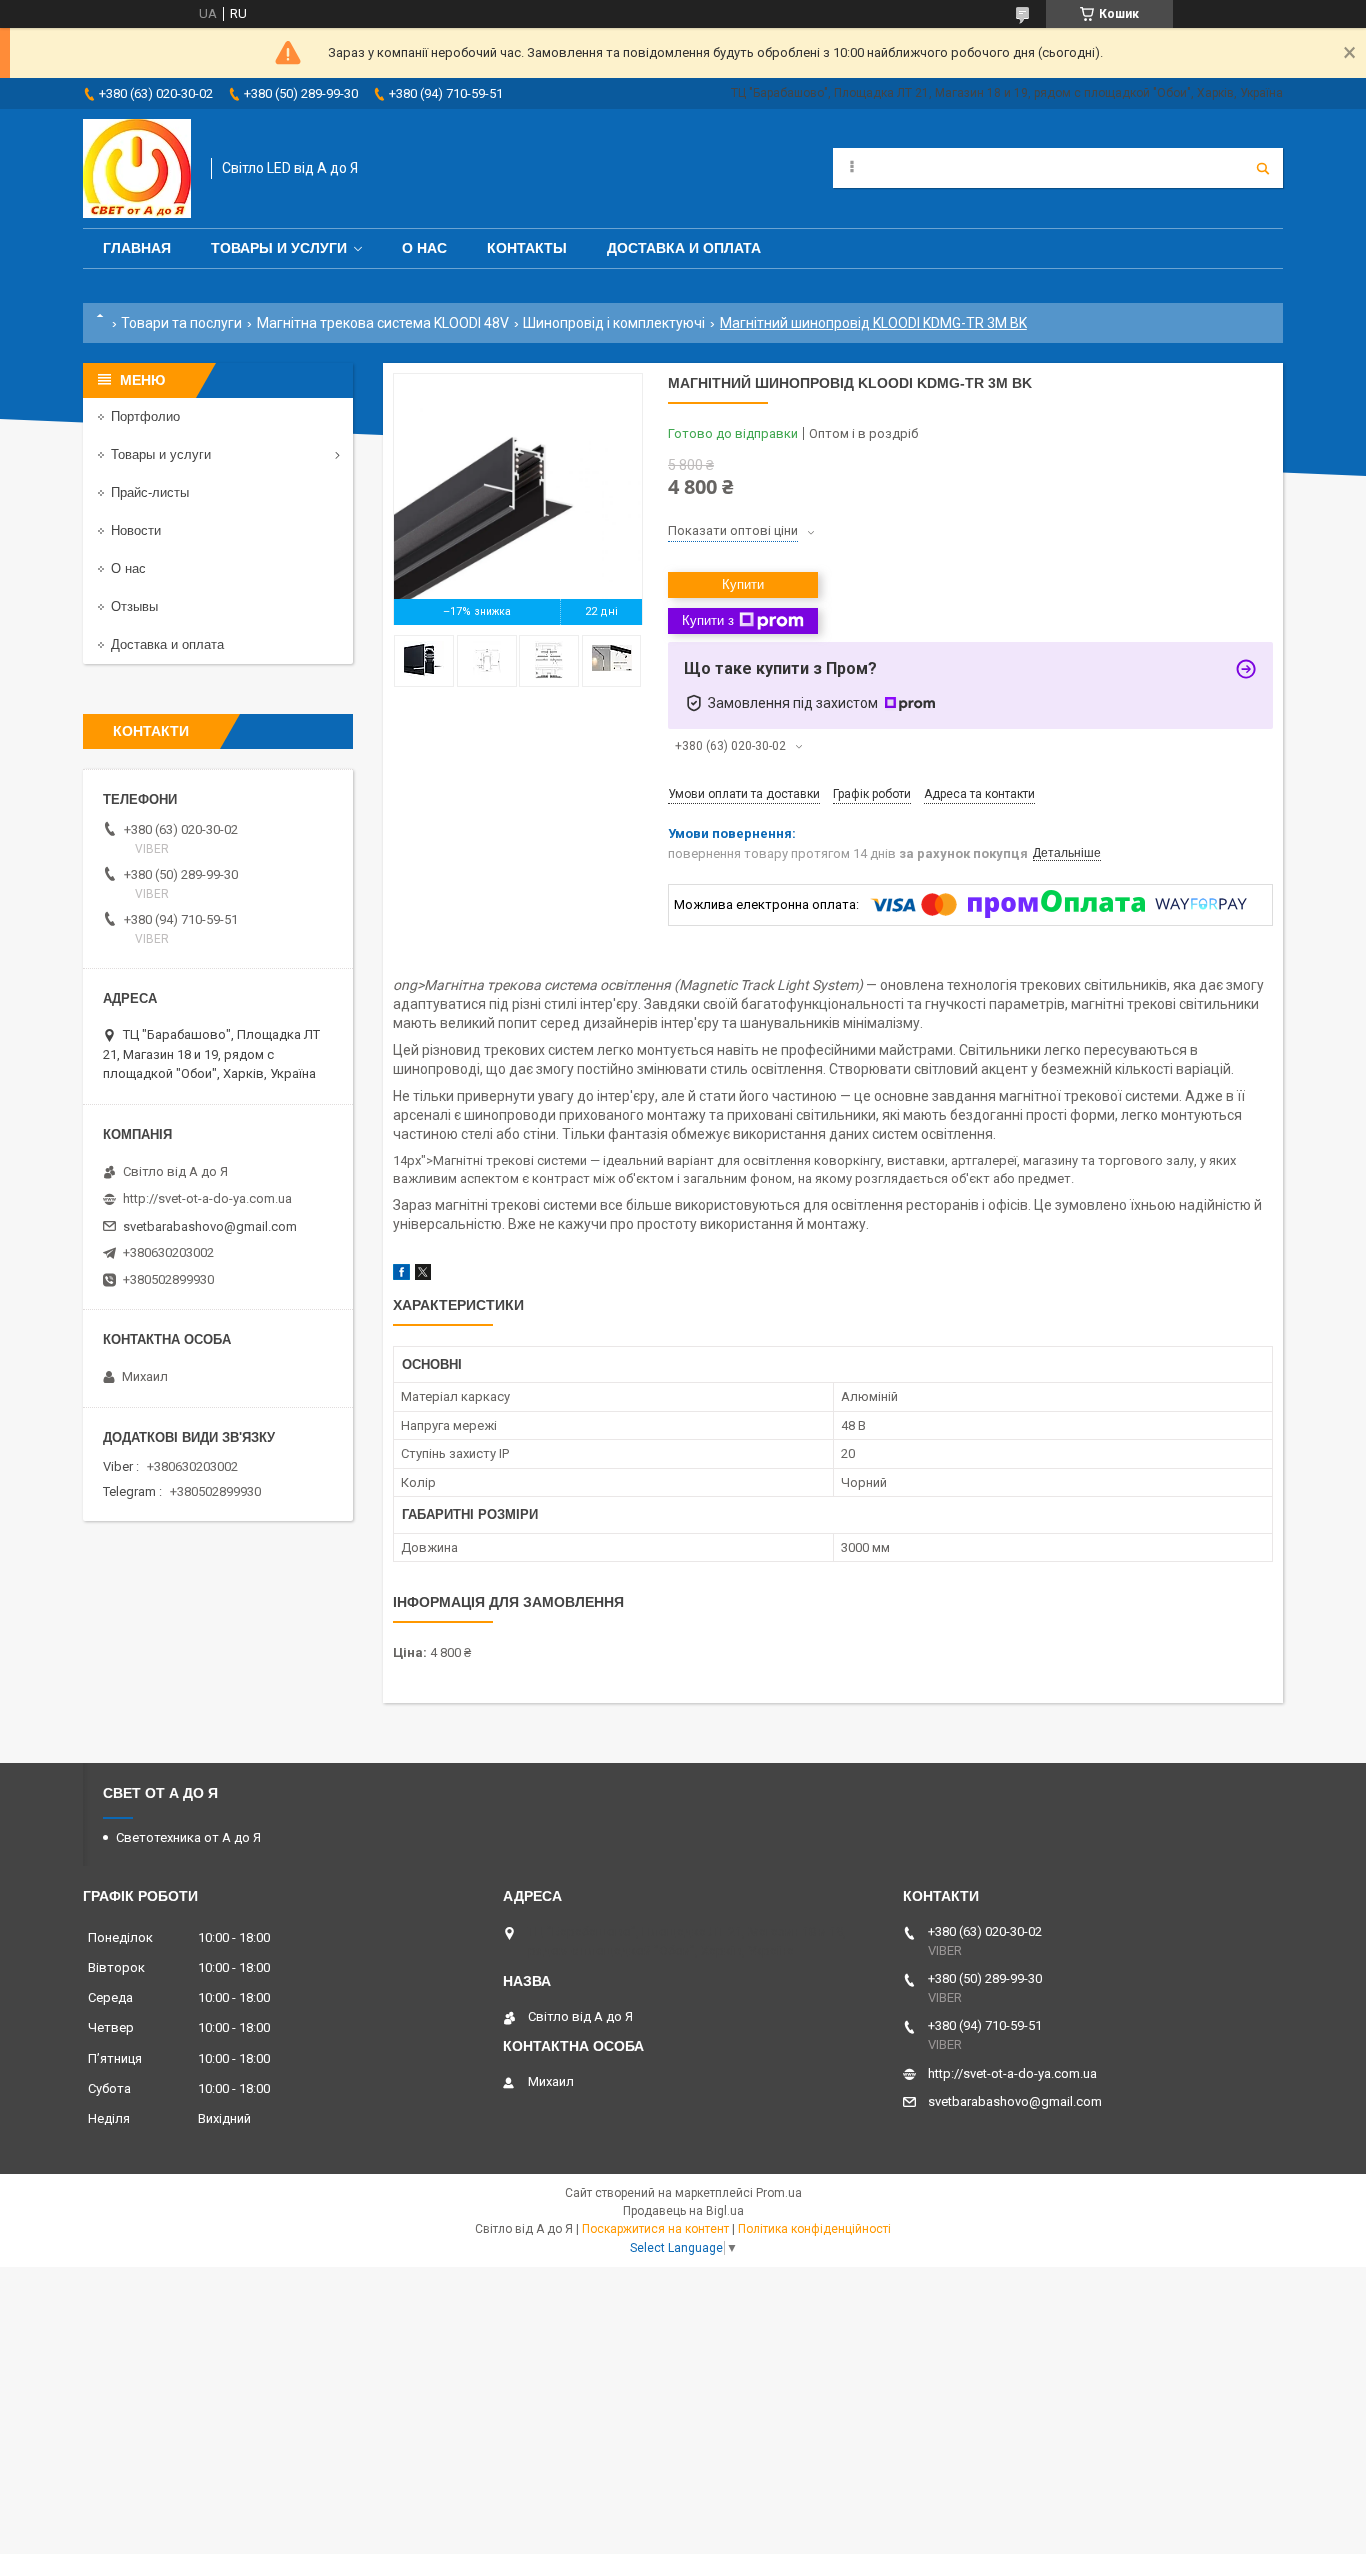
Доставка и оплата (684, 248)
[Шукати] (1263, 168)
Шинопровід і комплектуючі (614, 323)
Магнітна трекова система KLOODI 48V (383, 323)
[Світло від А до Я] (137, 168)
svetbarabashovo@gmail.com (210, 1226)
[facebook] (401, 1275)
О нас (424, 248)
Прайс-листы (150, 492)
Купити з (708, 620)
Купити (743, 584)
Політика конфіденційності (814, 2229)
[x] (423, 1275)
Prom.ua (779, 2193)
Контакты (527, 248)
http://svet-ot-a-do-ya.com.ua (207, 1198)
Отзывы (134, 606)
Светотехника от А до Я (188, 1837)
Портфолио (145, 416)
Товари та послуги (181, 323)
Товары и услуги (279, 248)
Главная (137, 248)
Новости (136, 530)
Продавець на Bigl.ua (683, 2211)
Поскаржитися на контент (655, 2229)
